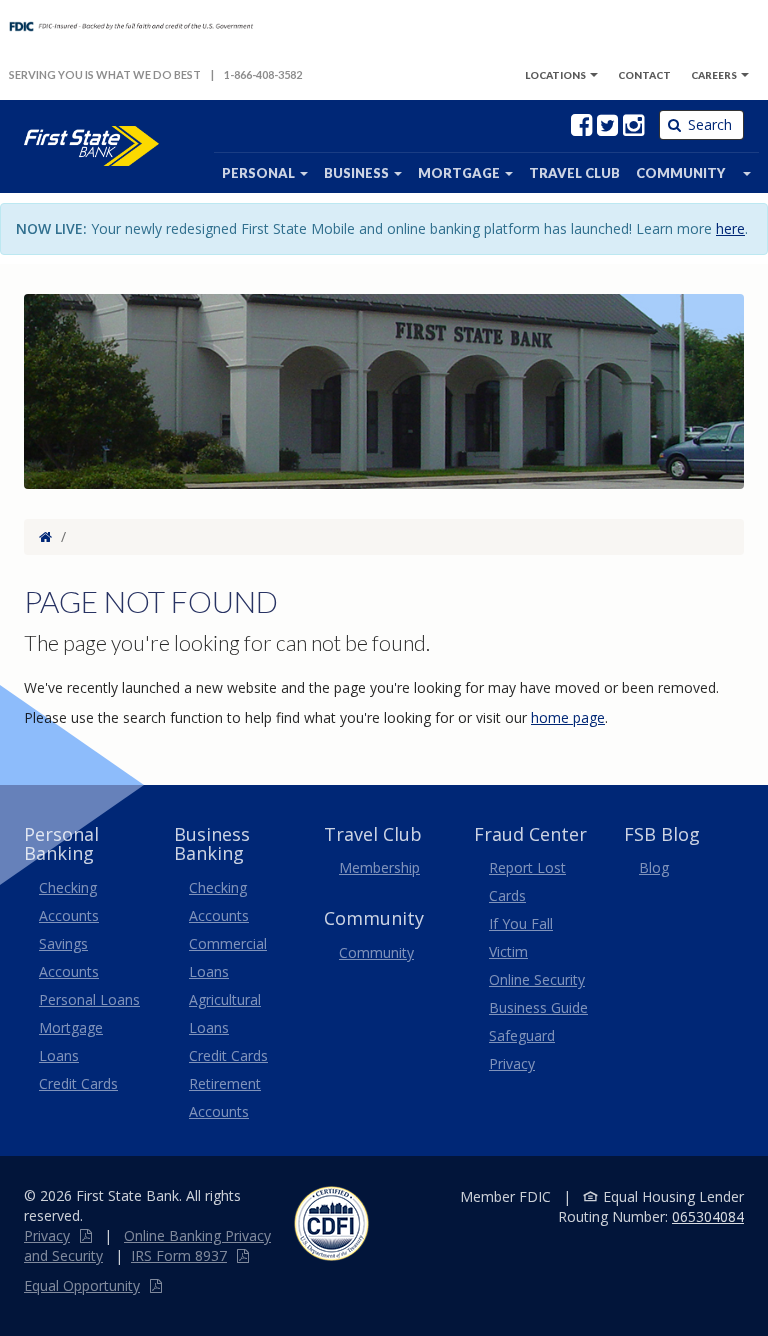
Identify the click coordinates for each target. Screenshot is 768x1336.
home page (568, 717)
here (730, 228)
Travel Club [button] (574, 173)
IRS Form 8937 (179, 1255)
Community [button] (680, 173)
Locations (555, 75)
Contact (644, 75)
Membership (379, 867)
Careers (715, 75)
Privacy (47, 1235)
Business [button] (358, 173)
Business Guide (538, 1007)
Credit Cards (78, 1083)
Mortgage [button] (460, 173)
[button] (746, 173)
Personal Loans (89, 999)
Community (376, 952)
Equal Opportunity (82, 1285)
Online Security (537, 979)
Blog (654, 867)
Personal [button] (260, 173)
